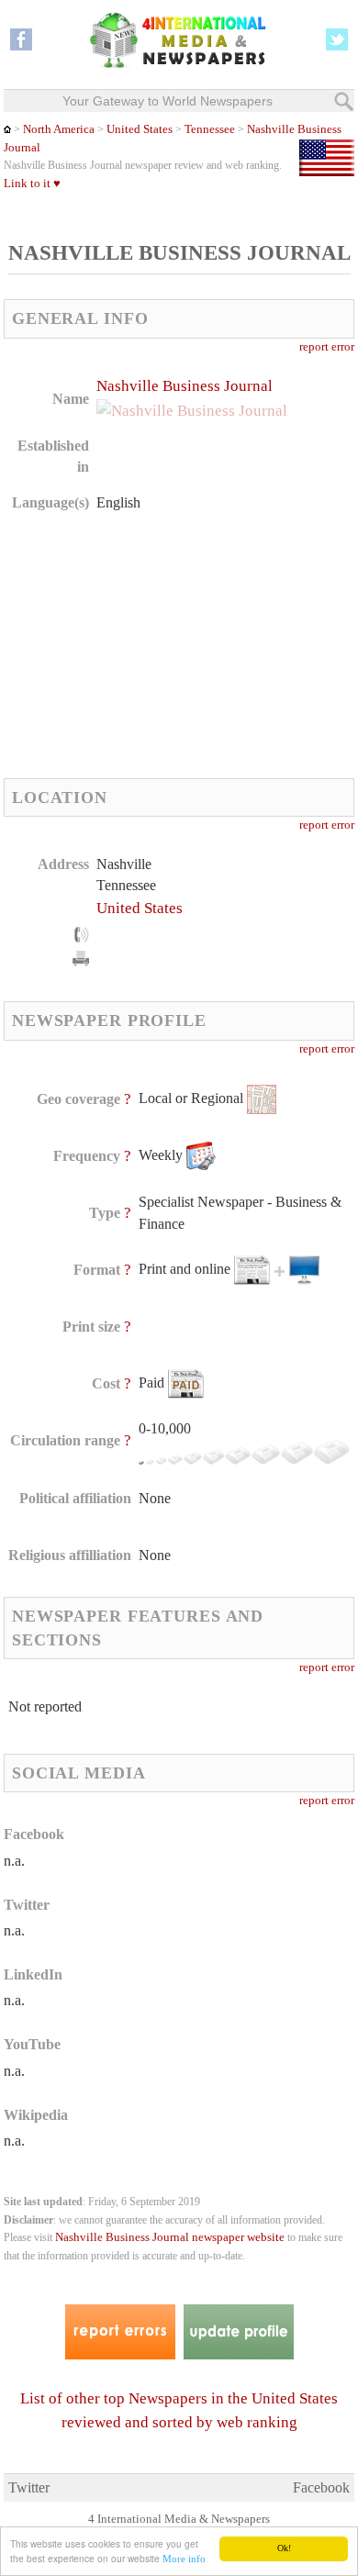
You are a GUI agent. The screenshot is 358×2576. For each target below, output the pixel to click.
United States (140, 129)
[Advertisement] (141, 644)
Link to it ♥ (32, 184)
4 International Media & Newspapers (179, 2519)
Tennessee (208, 129)
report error (327, 347)
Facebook (321, 2487)
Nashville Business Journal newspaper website (170, 2237)
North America (59, 129)
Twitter (29, 2487)
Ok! (284, 2548)
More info (184, 2559)
